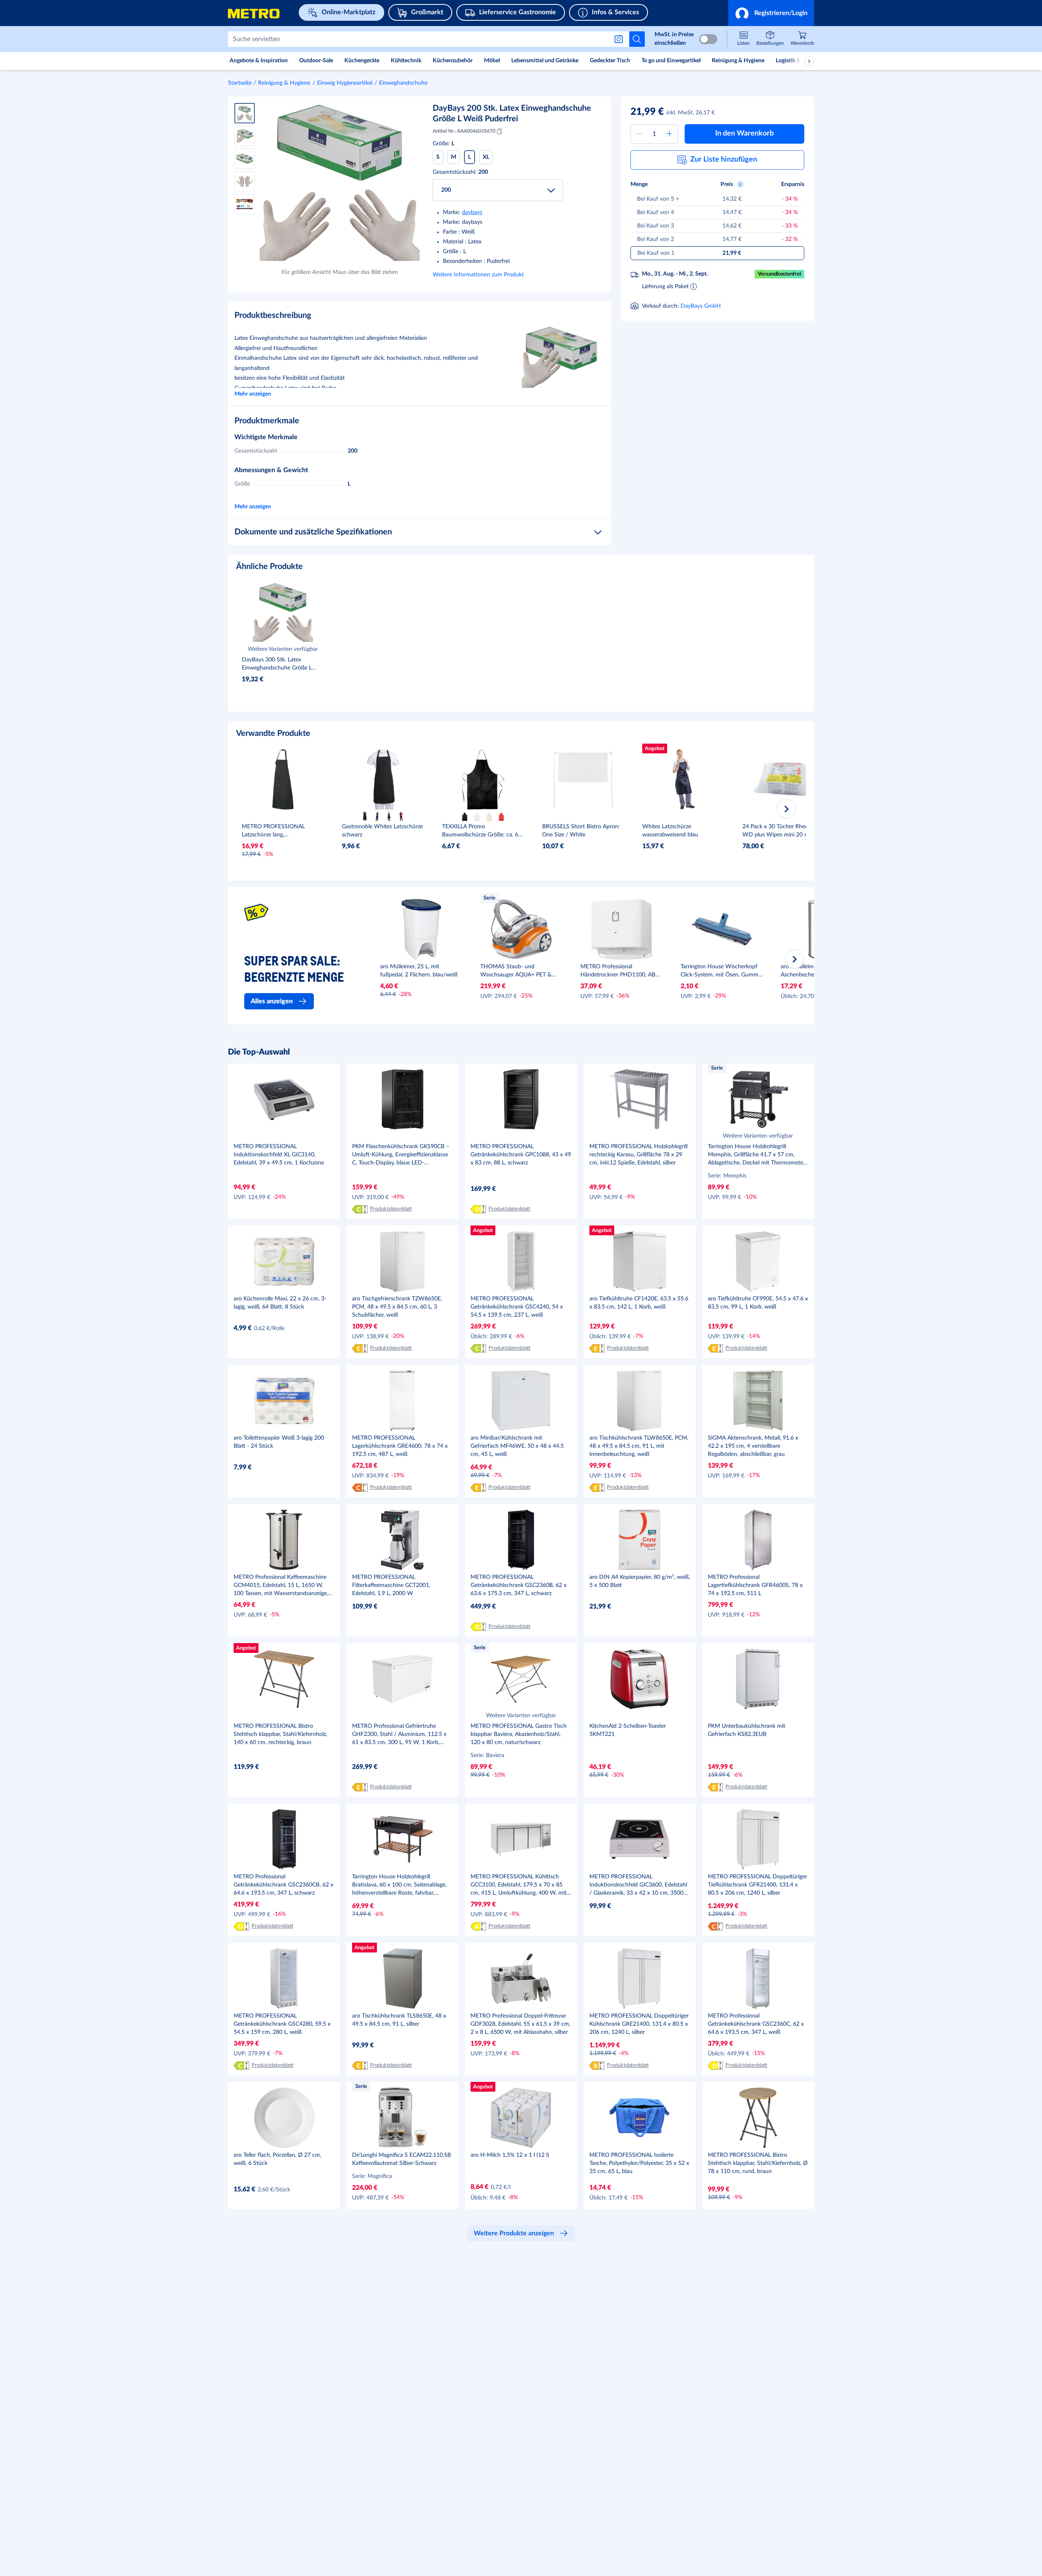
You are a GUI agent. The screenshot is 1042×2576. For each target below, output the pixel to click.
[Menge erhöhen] (670, 134)
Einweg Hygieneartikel (345, 83)
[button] (771, 13)
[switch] (708, 39)
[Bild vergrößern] (340, 183)
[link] (802, 39)
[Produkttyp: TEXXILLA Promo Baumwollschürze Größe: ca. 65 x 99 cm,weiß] (477, 816)
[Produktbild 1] (245, 113)
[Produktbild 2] (245, 136)
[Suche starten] (637, 39)
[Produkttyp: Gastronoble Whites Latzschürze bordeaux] (401, 816)
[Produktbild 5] (245, 204)
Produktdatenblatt (391, 1209)
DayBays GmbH (701, 306)
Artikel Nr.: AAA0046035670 (464, 131)
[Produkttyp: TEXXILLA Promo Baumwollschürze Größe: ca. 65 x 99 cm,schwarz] (465, 816)
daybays (472, 212)
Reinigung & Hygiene (284, 83)
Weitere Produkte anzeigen (514, 2233)
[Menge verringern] (639, 134)
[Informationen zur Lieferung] (694, 286)
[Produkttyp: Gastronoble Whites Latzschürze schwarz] (365, 816)
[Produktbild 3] (245, 159)
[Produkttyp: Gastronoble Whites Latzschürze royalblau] (377, 816)
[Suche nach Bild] (620, 39)
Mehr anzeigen (253, 394)
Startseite (240, 83)
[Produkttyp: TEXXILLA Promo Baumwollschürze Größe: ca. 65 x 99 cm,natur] (489, 816)
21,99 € (647, 112)
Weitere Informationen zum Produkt (478, 275)
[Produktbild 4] (245, 182)
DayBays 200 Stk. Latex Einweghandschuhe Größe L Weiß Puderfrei (512, 114)
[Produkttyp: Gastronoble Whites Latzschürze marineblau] (389, 816)
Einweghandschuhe (403, 83)
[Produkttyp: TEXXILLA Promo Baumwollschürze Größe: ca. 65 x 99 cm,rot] (501, 816)
